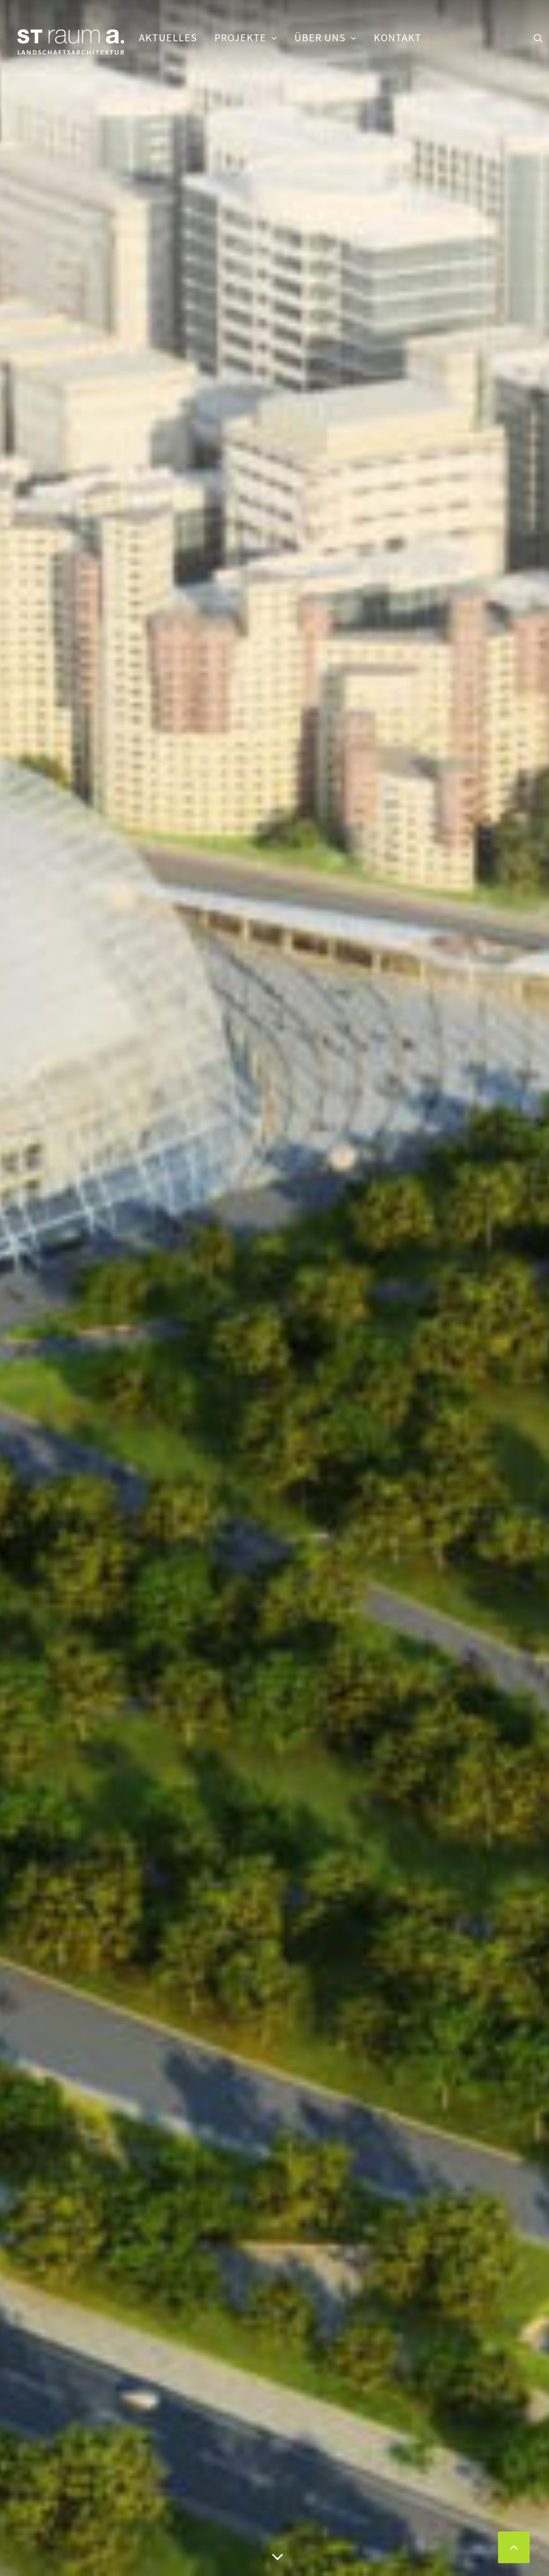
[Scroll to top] (514, 2546)
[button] (538, 38)
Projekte (240, 38)
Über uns (320, 38)
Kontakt (398, 38)
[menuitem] (168, 38)
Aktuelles (168, 38)
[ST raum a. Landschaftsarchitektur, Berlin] (71, 43)
